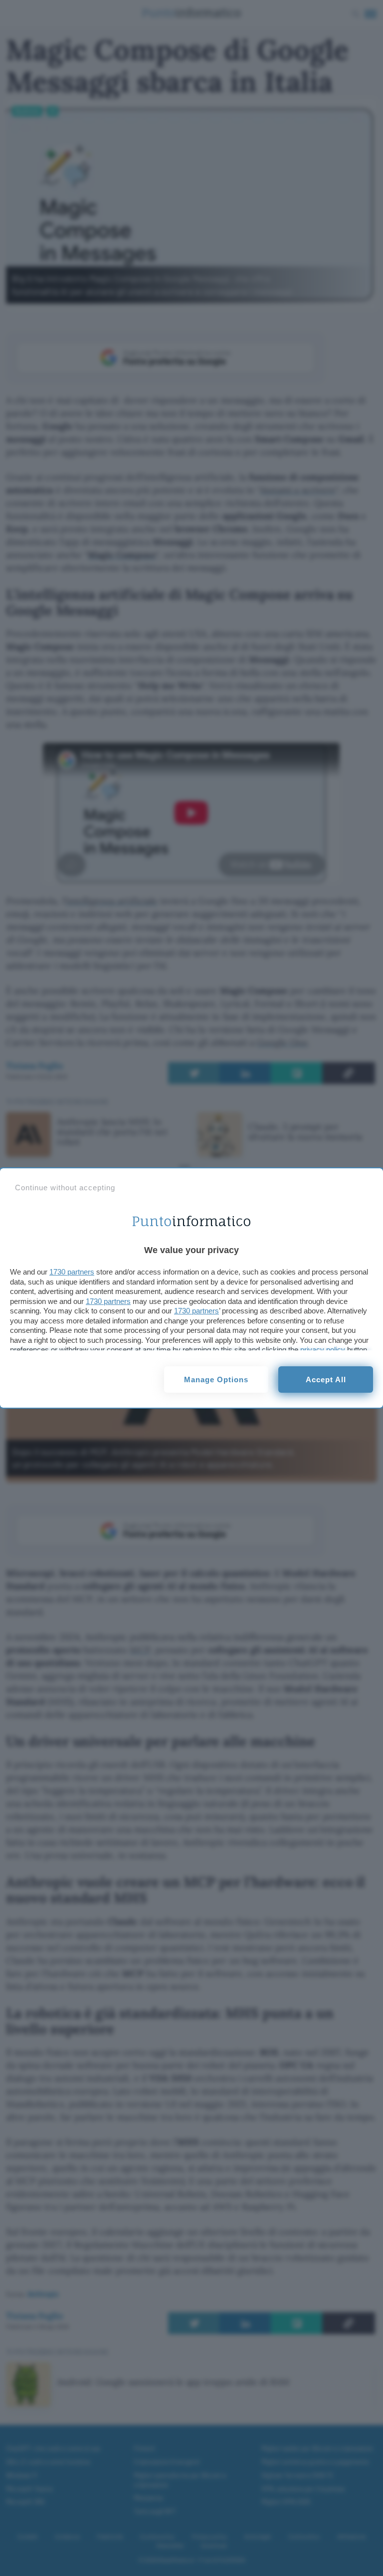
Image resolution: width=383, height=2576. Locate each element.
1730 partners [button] (72, 1272)
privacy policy (323, 1350)
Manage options (216, 1380)
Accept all (326, 1380)
